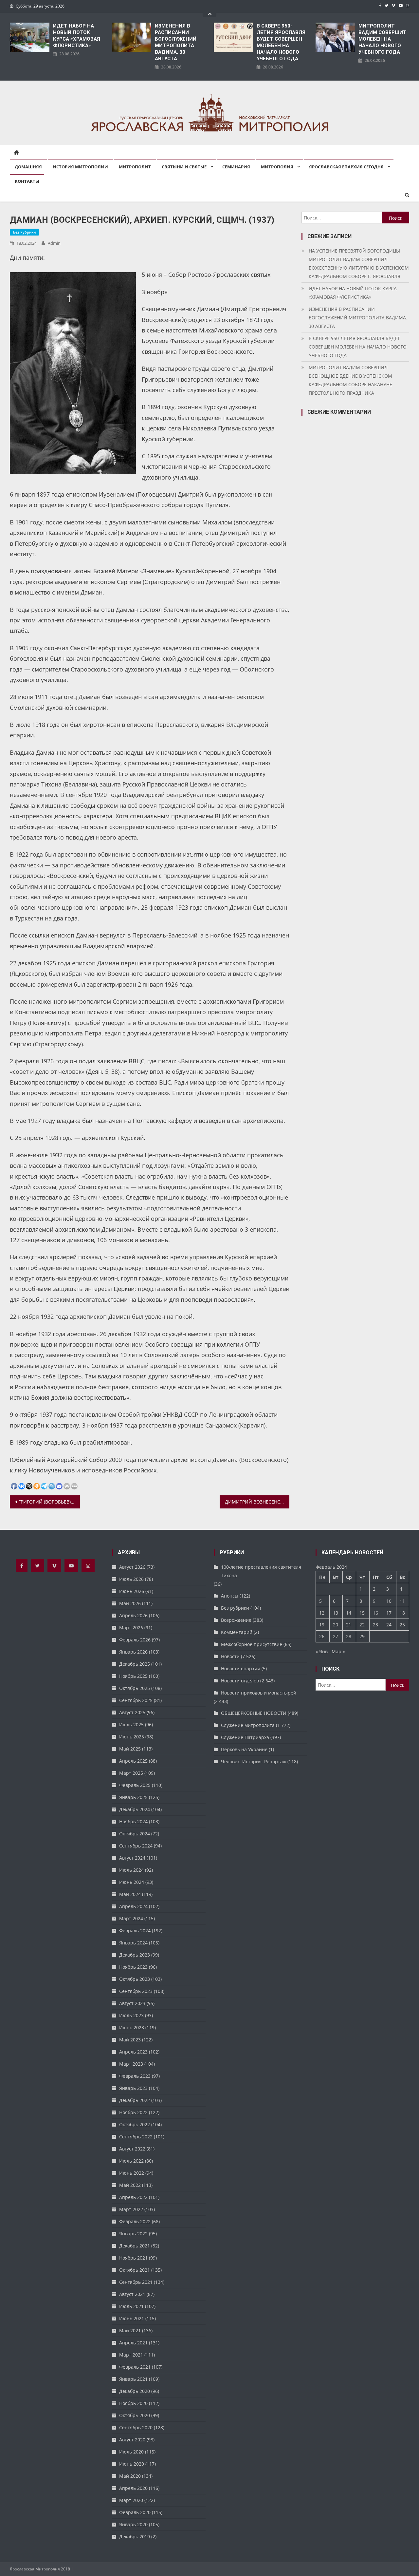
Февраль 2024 (135, 1931)
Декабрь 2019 (135, 2537)
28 (349, 1636)
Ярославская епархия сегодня (346, 167)
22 (362, 1625)
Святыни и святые (184, 167)
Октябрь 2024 (135, 1834)
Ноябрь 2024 (133, 1821)
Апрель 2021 (133, 2343)
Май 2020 (130, 2476)
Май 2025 (130, 1749)
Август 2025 (132, 1712)
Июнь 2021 (132, 2318)
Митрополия (277, 167)
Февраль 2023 (135, 2076)
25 (402, 1625)
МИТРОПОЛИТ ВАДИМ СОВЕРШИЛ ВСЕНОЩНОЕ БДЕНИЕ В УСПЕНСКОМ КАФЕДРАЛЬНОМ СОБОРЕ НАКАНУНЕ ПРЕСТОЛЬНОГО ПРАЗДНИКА (350, 380)
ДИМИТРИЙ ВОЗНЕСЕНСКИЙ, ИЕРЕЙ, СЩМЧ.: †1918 (257, 1502)
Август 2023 (132, 2003)
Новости (230, 1656)
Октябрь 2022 (135, 2124)
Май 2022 (130, 2185)
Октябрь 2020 (135, 2415)
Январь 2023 (133, 2088)
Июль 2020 (131, 2452)
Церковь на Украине (244, 1749)
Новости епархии (241, 1668)
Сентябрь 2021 (136, 2282)
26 (322, 1636)
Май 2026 (130, 1603)
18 (402, 1613)
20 (336, 1625)
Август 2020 (132, 2440)
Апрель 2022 (133, 2197)
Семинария (236, 167)
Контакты (27, 181)
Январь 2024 (133, 1943)
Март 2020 (131, 2500)
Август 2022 (132, 2149)
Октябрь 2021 (135, 2270)
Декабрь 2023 (135, 1955)
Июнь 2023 (132, 2027)
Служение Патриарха (245, 1737)
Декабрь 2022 (135, 2100)
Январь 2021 (133, 2379)
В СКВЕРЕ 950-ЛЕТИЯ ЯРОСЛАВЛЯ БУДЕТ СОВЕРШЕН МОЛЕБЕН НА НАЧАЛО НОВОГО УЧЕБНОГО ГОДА (281, 42)
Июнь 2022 (132, 2173)
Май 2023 (130, 2040)
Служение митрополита (248, 1725)
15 (362, 1613)
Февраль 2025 (135, 1785)
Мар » (338, 1651)
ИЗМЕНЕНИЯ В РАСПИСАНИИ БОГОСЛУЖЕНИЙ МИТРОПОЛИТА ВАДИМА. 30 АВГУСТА (176, 42)
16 (375, 1613)
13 (336, 1613)
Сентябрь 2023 (136, 1991)
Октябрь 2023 (135, 1979)
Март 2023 (131, 2064)
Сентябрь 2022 (136, 2137)
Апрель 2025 (133, 1761)
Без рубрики (24, 232)
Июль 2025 (131, 1724)
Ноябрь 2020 (133, 2403)
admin (54, 243)
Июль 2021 (131, 2306)
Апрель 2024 (133, 1906)
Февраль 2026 (135, 1640)
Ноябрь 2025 (133, 1676)
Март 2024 (131, 1918)
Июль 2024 (131, 1870)
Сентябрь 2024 (136, 1846)
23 (375, 1625)
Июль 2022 (131, 2161)
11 (402, 1601)
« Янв (322, 1651)
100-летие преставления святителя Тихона (261, 1571)
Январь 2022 (133, 2234)
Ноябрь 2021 (133, 2258)
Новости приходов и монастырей (259, 1693)
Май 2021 (130, 2330)
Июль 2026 (131, 1579)
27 (336, 1636)
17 (389, 1613)
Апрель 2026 (133, 1615)
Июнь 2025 (132, 1737)
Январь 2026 (133, 1652)
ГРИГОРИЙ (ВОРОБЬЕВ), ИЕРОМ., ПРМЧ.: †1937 (49, 1502)
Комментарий (237, 1632)
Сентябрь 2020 (136, 2427)
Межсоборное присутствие (252, 1644)
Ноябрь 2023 (133, 1967)
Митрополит (135, 167)
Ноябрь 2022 (133, 2112)
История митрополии (80, 167)
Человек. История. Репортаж (254, 1762)
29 (362, 1636)
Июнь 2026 (132, 1591)
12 (322, 1613)
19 (322, 1625)
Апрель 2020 (133, 2488)
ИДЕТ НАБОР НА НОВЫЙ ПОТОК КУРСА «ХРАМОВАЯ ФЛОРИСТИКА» (77, 36)
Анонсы (230, 1596)
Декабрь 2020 (135, 2391)
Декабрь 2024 (135, 1809)
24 (389, 1625)
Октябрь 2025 (135, 1688)
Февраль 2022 (135, 2221)
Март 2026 (131, 1628)
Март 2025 (131, 1773)
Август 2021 (132, 2294)
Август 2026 (132, 1567)
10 (389, 1601)
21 (349, 1625)
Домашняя (28, 167)
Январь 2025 (133, 1797)
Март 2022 (131, 2209)
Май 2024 (130, 1894)
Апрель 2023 (133, 2052)
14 (349, 1613)
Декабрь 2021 (135, 2246)
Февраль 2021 (135, 2367)
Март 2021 (131, 2355)
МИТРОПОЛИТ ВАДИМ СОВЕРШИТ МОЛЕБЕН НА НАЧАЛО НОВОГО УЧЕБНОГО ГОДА (383, 39)
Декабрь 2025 (135, 1664)
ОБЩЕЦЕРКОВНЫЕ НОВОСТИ (254, 1713)
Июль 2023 (131, 2015)
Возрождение (236, 1620)
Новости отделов (240, 1681)
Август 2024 (132, 1858)
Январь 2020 (133, 2524)
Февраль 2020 (135, 2512)
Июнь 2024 (132, 1882)
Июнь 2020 (132, 2464)
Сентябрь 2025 (136, 1700)
